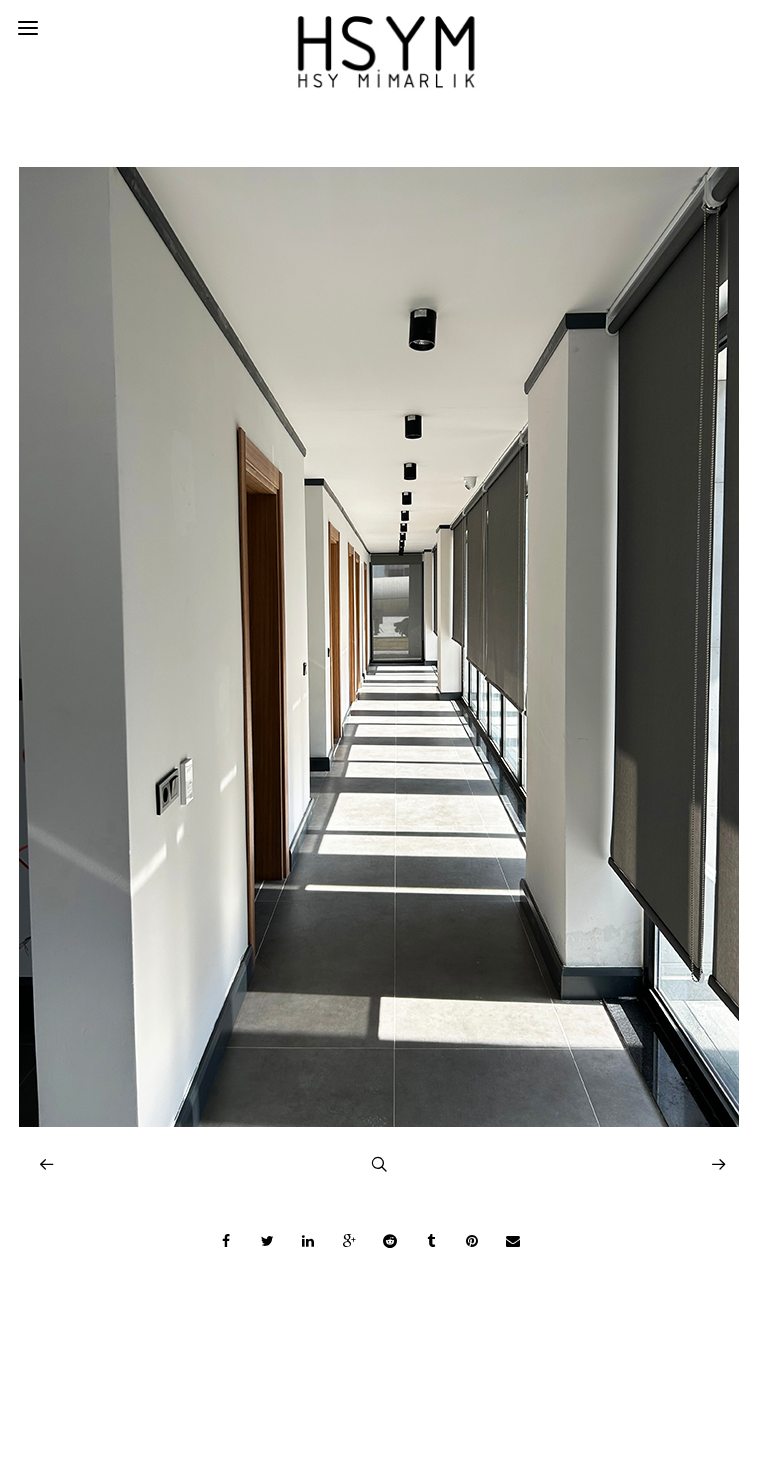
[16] (379, 1121)
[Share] (226, 1241)
